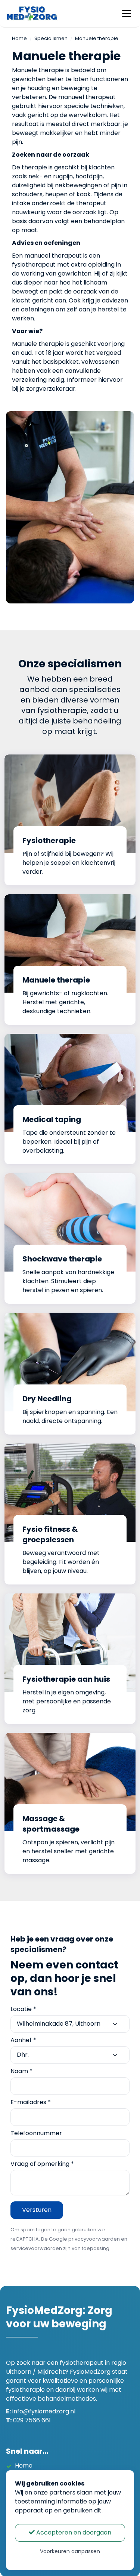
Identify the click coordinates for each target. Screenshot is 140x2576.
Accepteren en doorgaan (73, 2532)
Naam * (21, 2071)
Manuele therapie (97, 38)
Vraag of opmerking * (42, 2164)
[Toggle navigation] (127, 13)
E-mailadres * (31, 2102)
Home (19, 38)
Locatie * (23, 2009)
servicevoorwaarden (36, 2248)
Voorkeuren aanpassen (70, 2551)
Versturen (37, 2210)
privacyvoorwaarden (94, 2239)
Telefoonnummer (36, 2133)
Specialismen (51, 38)
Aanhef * (23, 2040)
